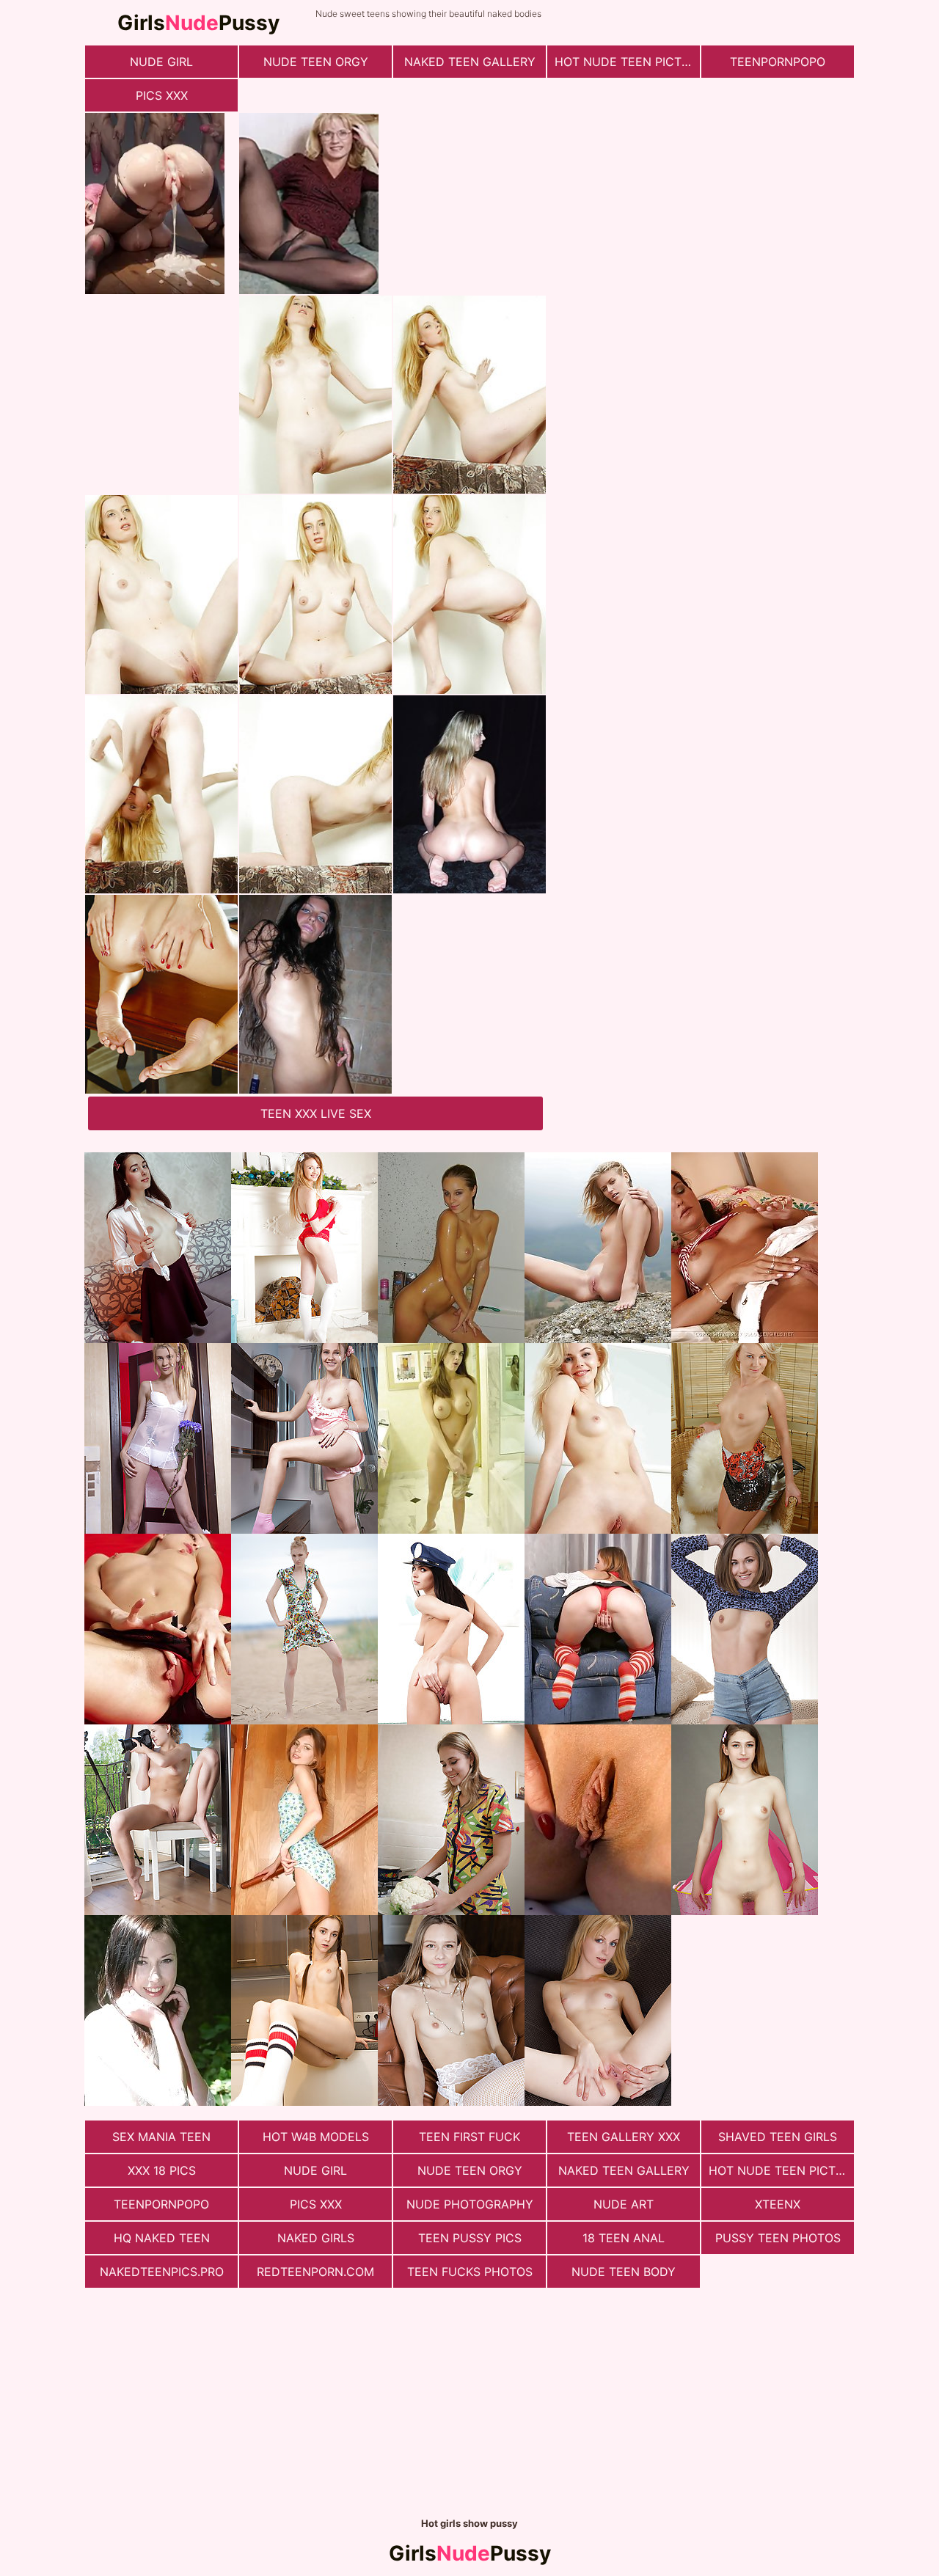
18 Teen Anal (624, 2238)
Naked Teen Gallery (470, 62)
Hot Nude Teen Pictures (627, 62)
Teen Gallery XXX (624, 2137)
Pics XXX (162, 95)
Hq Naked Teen (162, 2238)
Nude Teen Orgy (316, 62)
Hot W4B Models (316, 2137)
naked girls (316, 2238)
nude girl (161, 62)
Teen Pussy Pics (470, 2238)
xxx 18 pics (162, 2170)
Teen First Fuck (469, 2137)
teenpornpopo (778, 62)
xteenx (778, 2204)
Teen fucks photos (470, 2272)
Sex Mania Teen (161, 2137)
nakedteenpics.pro (162, 2272)
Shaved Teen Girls (778, 2137)
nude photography (470, 2204)
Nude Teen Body (624, 2272)
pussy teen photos (778, 2238)
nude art (624, 2204)
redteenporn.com (315, 2272)
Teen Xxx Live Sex (316, 1113)
